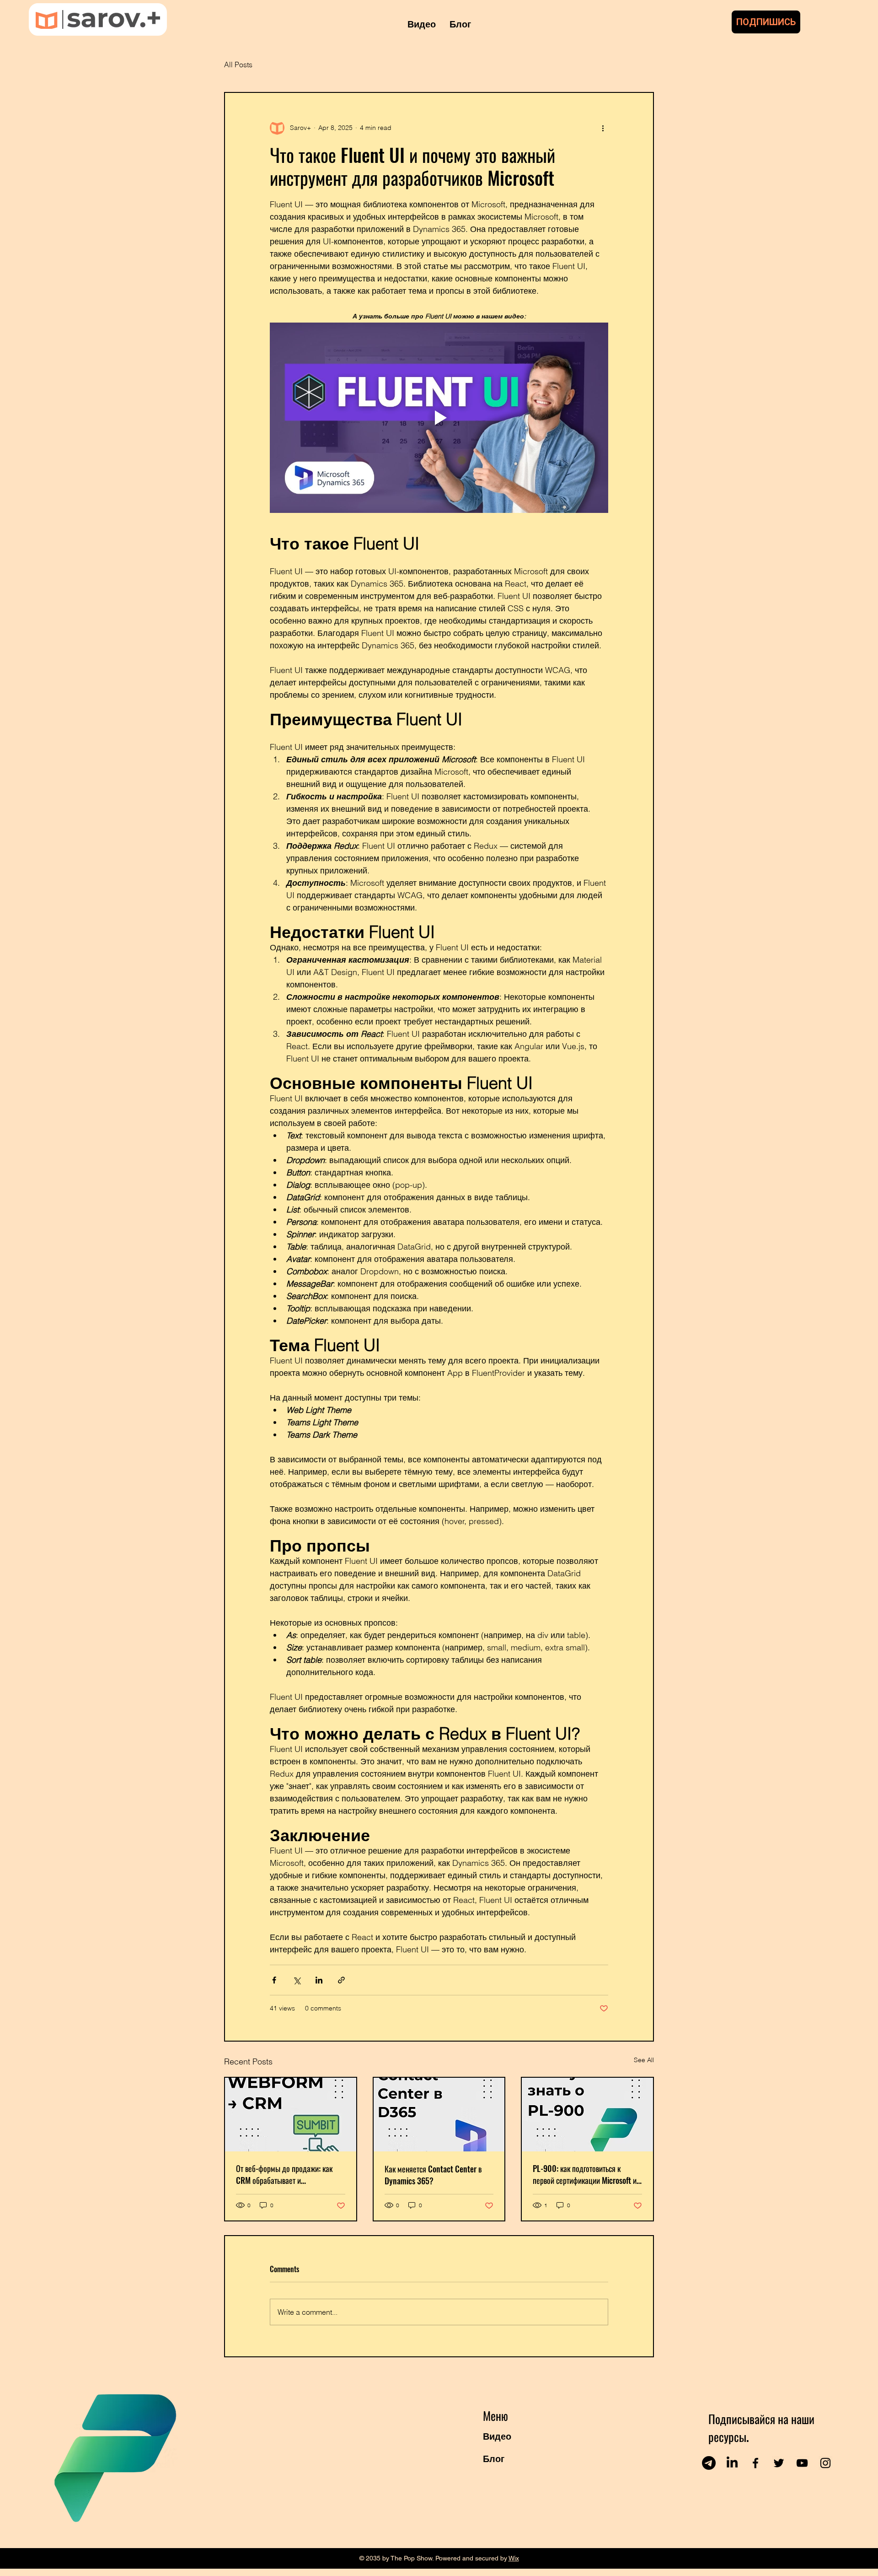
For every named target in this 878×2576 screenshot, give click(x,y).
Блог (494, 2459)
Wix (514, 2558)
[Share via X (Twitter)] (297, 1980)
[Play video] (439, 418)
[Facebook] (755, 2463)
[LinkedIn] (732, 2463)
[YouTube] (802, 2463)
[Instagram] (825, 2463)
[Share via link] (341, 1980)
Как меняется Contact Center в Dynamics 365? (433, 2175)
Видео (497, 2436)
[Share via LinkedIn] (319, 1980)
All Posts (238, 65)
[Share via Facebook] (274, 1980)
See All (644, 2060)
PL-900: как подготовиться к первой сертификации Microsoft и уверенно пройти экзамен (585, 2174)
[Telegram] (709, 2463)
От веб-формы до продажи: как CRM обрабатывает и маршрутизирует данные (284, 2174)
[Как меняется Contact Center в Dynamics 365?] (439, 2115)
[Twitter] (779, 2463)
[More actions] (603, 128)
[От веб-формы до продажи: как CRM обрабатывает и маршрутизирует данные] (291, 2115)
